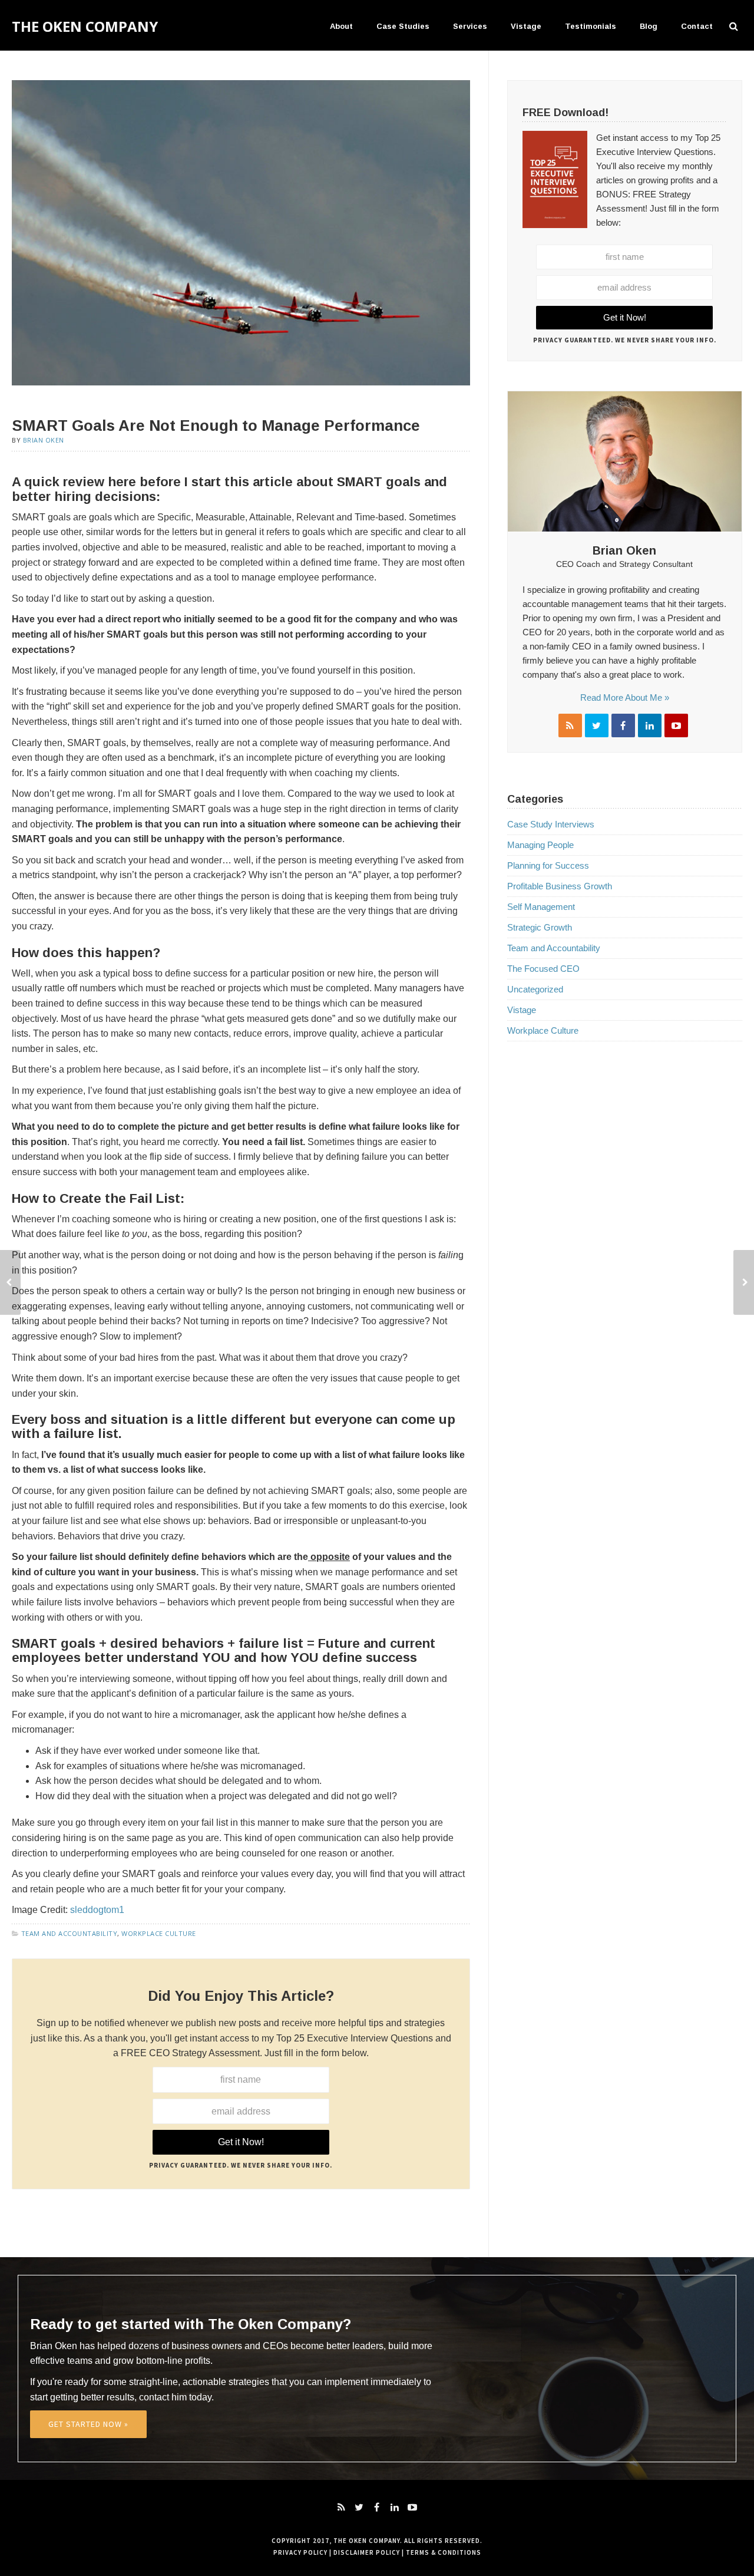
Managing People (540, 845)
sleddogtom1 (96, 1910)
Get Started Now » (88, 2424)
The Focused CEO (543, 969)
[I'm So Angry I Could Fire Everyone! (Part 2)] (744, 1282)
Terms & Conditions (444, 2552)
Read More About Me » (625, 697)
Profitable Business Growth (560, 886)
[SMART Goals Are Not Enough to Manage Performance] (241, 232)
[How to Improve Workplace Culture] (10, 1282)
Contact (697, 26)
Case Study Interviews (551, 824)
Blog (649, 26)
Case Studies (403, 26)
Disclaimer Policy (367, 2552)
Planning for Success (548, 865)
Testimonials (591, 26)
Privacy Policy (300, 2552)
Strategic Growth (540, 927)
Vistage (526, 26)
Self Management (541, 907)
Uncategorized (535, 989)
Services (470, 26)
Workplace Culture (159, 1933)
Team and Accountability (70, 1933)
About (341, 26)
